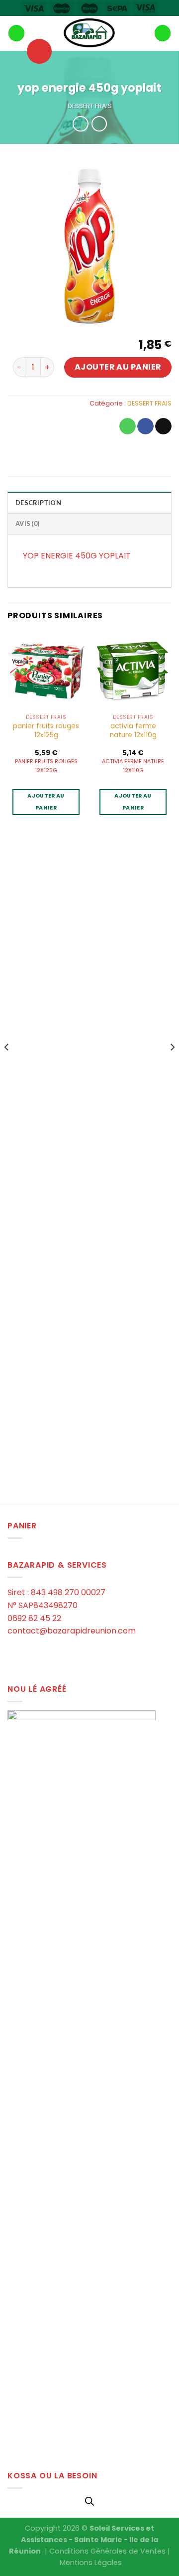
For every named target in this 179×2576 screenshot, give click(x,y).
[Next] (172, 1067)
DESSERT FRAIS (90, 106)
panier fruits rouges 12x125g (46, 731)
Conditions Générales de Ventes (107, 2551)
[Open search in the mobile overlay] (89, 2501)
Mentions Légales (91, 2563)
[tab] (89, 502)
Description (38, 503)
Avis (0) (27, 524)
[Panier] (163, 33)
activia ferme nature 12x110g (133, 731)
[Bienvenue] (89, 33)
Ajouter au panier (118, 367)
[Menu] (16, 33)
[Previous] (7, 1067)
